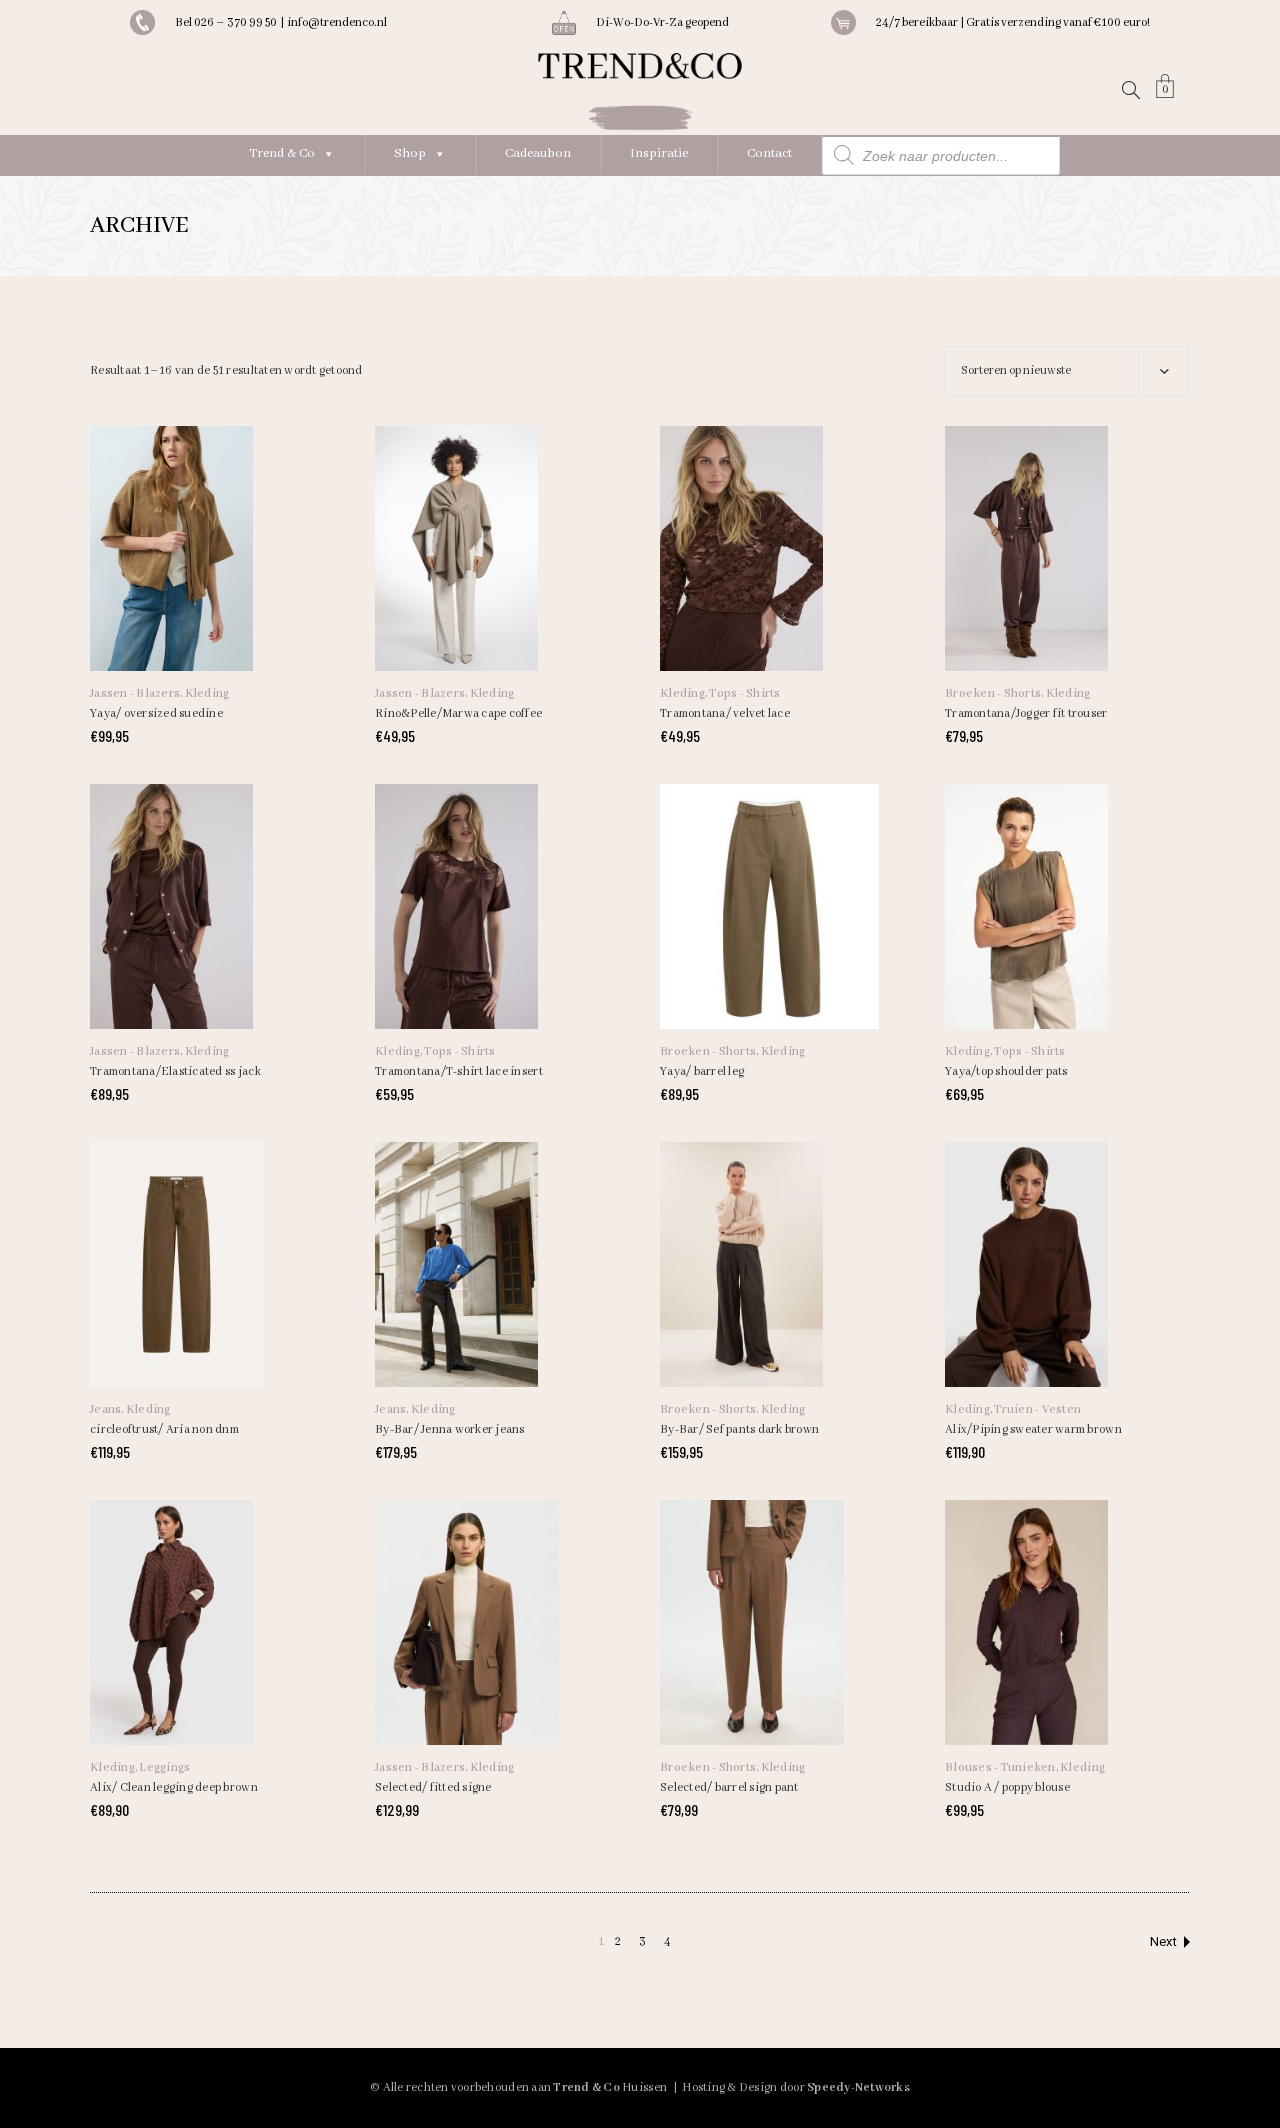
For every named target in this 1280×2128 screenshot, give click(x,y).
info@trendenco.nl (337, 22)
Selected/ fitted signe (433, 1787)
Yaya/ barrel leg (702, 1071)
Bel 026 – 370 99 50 (227, 22)
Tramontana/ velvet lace (725, 713)
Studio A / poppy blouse (1007, 1787)
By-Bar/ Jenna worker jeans (450, 1429)
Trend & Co (282, 153)
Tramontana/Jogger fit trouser (1026, 713)
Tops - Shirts (744, 693)
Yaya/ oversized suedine (156, 713)
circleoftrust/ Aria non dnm (164, 1429)
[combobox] (1066, 371)
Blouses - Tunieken (1000, 1767)
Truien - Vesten (1037, 1409)
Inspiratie (659, 153)
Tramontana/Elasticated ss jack (175, 1071)
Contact (769, 153)
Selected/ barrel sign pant (729, 1787)
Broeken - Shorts (993, 693)
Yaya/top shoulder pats (1006, 1071)
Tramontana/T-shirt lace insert (459, 1071)
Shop (410, 153)
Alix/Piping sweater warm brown (1033, 1429)
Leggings (164, 1767)
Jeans (105, 1409)
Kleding (207, 693)
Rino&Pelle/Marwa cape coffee (458, 713)
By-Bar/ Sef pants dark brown (739, 1429)
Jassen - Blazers (135, 693)
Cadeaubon (538, 153)
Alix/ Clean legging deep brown (174, 1787)
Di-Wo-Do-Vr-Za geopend (662, 22)
